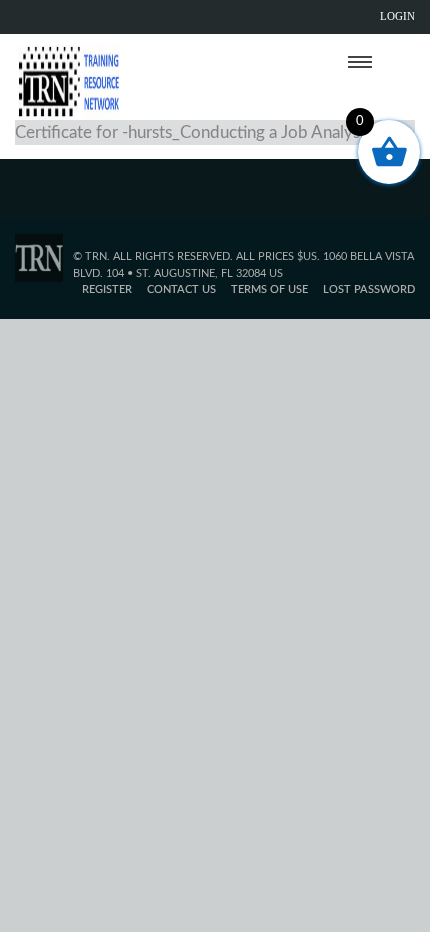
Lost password (369, 289)
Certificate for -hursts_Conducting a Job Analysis (193, 132)
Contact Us (181, 289)
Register (107, 289)
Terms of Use (269, 289)
